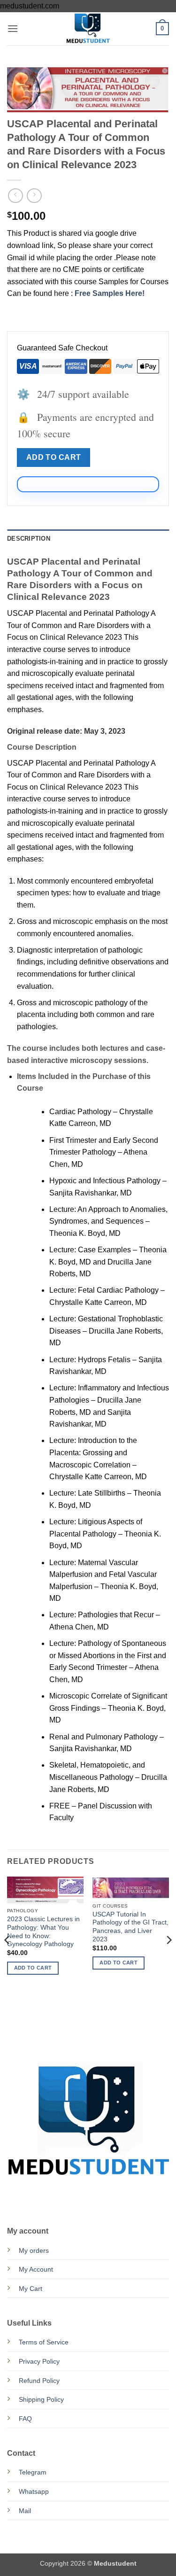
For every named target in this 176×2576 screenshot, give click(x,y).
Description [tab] (29, 539)
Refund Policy (39, 2381)
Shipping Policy (41, 2399)
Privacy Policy (39, 2361)
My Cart (31, 2289)
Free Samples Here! (110, 293)
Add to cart (54, 457)
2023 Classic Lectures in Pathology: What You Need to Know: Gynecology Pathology (43, 1932)
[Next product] (15, 196)
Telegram (33, 2472)
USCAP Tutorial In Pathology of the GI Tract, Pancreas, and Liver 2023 (130, 1927)
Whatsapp (34, 2491)
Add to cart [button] (33, 1968)
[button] (13, 28)
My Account (36, 2269)
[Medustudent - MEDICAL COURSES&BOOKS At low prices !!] (88, 29)
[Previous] (8, 1959)
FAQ (25, 2419)
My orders (34, 2250)
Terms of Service (44, 2342)
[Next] (168, 1959)
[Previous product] (34, 196)
